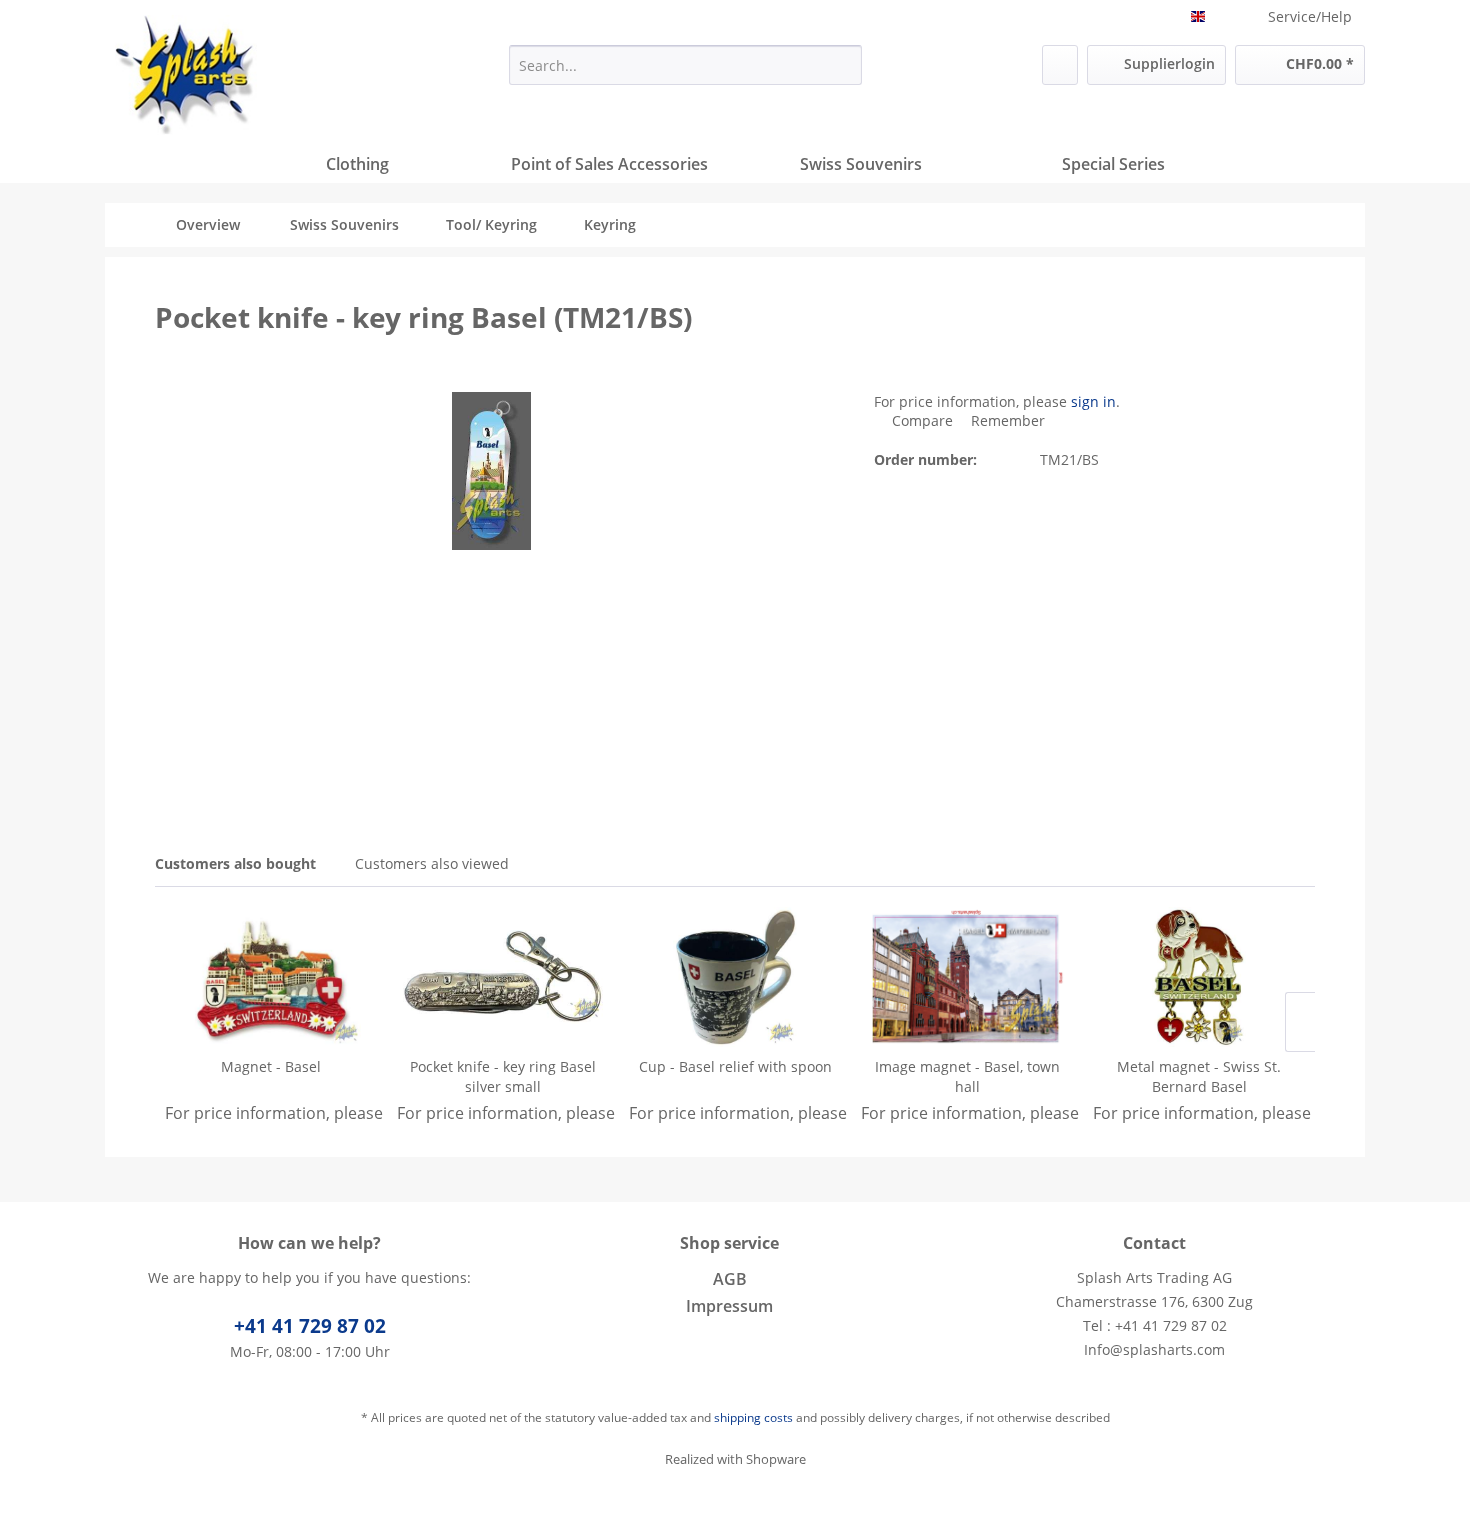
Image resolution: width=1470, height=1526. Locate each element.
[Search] (843, 65)
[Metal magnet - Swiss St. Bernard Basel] (1199, 977)
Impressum (729, 1306)
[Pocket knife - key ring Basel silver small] (503, 977)
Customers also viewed (432, 863)
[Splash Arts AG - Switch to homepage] (186, 75)
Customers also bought (235, 863)
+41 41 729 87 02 (310, 1326)
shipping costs (753, 1417)
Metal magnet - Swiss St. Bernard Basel (1199, 1076)
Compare (920, 420)
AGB (730, 1279)
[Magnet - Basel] (271, 977)
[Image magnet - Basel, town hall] (967, 977)
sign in (1093, 401)
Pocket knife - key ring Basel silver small (503, 1076)
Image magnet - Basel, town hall (967, 1076)
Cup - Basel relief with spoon (735, 1066)
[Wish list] (1060, 65)
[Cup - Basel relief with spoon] (735, 977)
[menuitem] (685, 65)
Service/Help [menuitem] (1310, 16)
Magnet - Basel (271, 1066)
